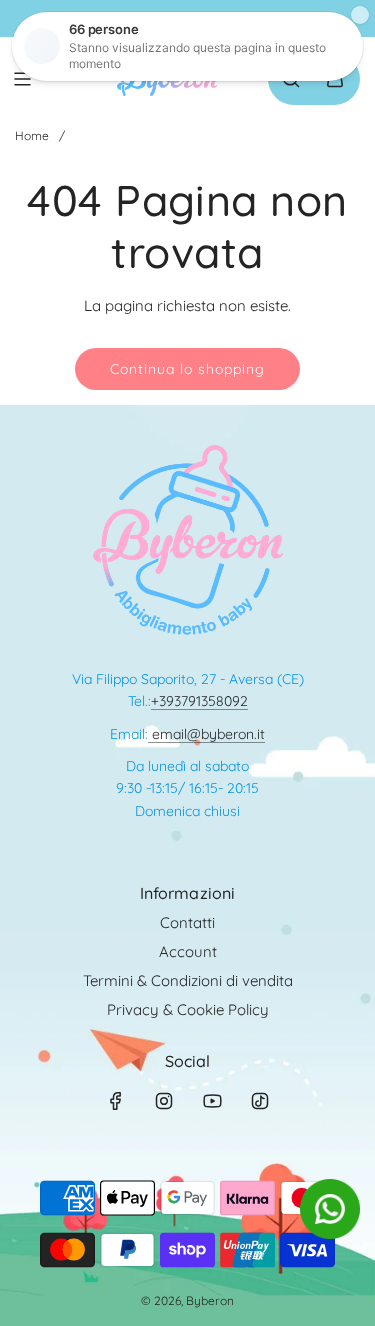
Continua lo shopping (187, 369)
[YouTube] (212, 1101)
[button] (330, 1233)
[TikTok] (260, 1101)
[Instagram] (164, 1101)
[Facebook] (116, 1101)
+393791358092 (199, 701)
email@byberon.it (206, 734)
